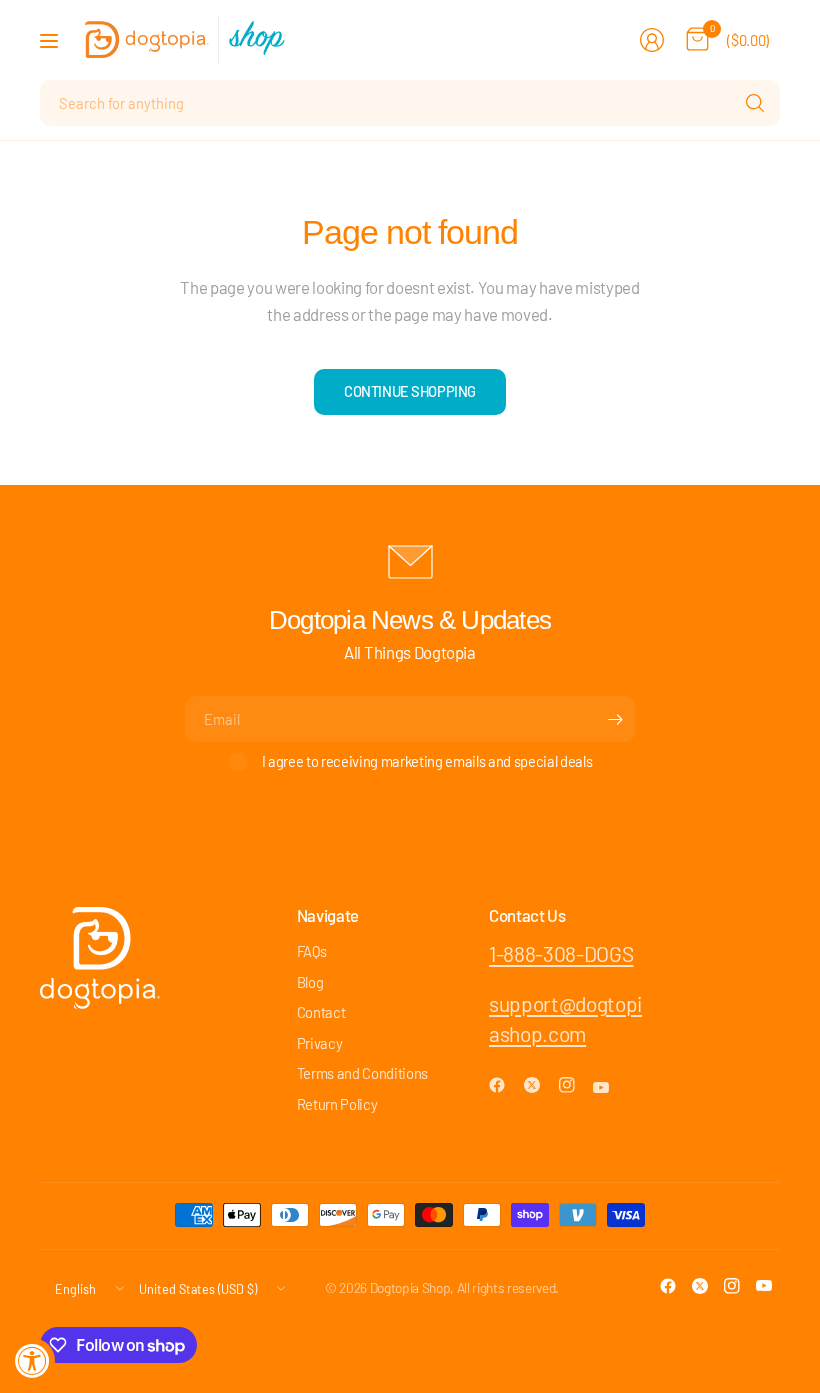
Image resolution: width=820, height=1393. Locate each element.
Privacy (320, 1043)
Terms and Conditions (362, 1073)
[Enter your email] (615, 719)
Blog (310, 982)
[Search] (755, 103)
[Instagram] (575, 1085)
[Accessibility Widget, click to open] (32, 1360)
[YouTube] (609, 1088)
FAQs (312, 951)
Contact (321, 1012)
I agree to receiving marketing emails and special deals (427, 761)
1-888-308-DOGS (561, 953)
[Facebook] (505, 1085)
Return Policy (337, 1104)
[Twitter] (540, 1085)
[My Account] (652, 40)
